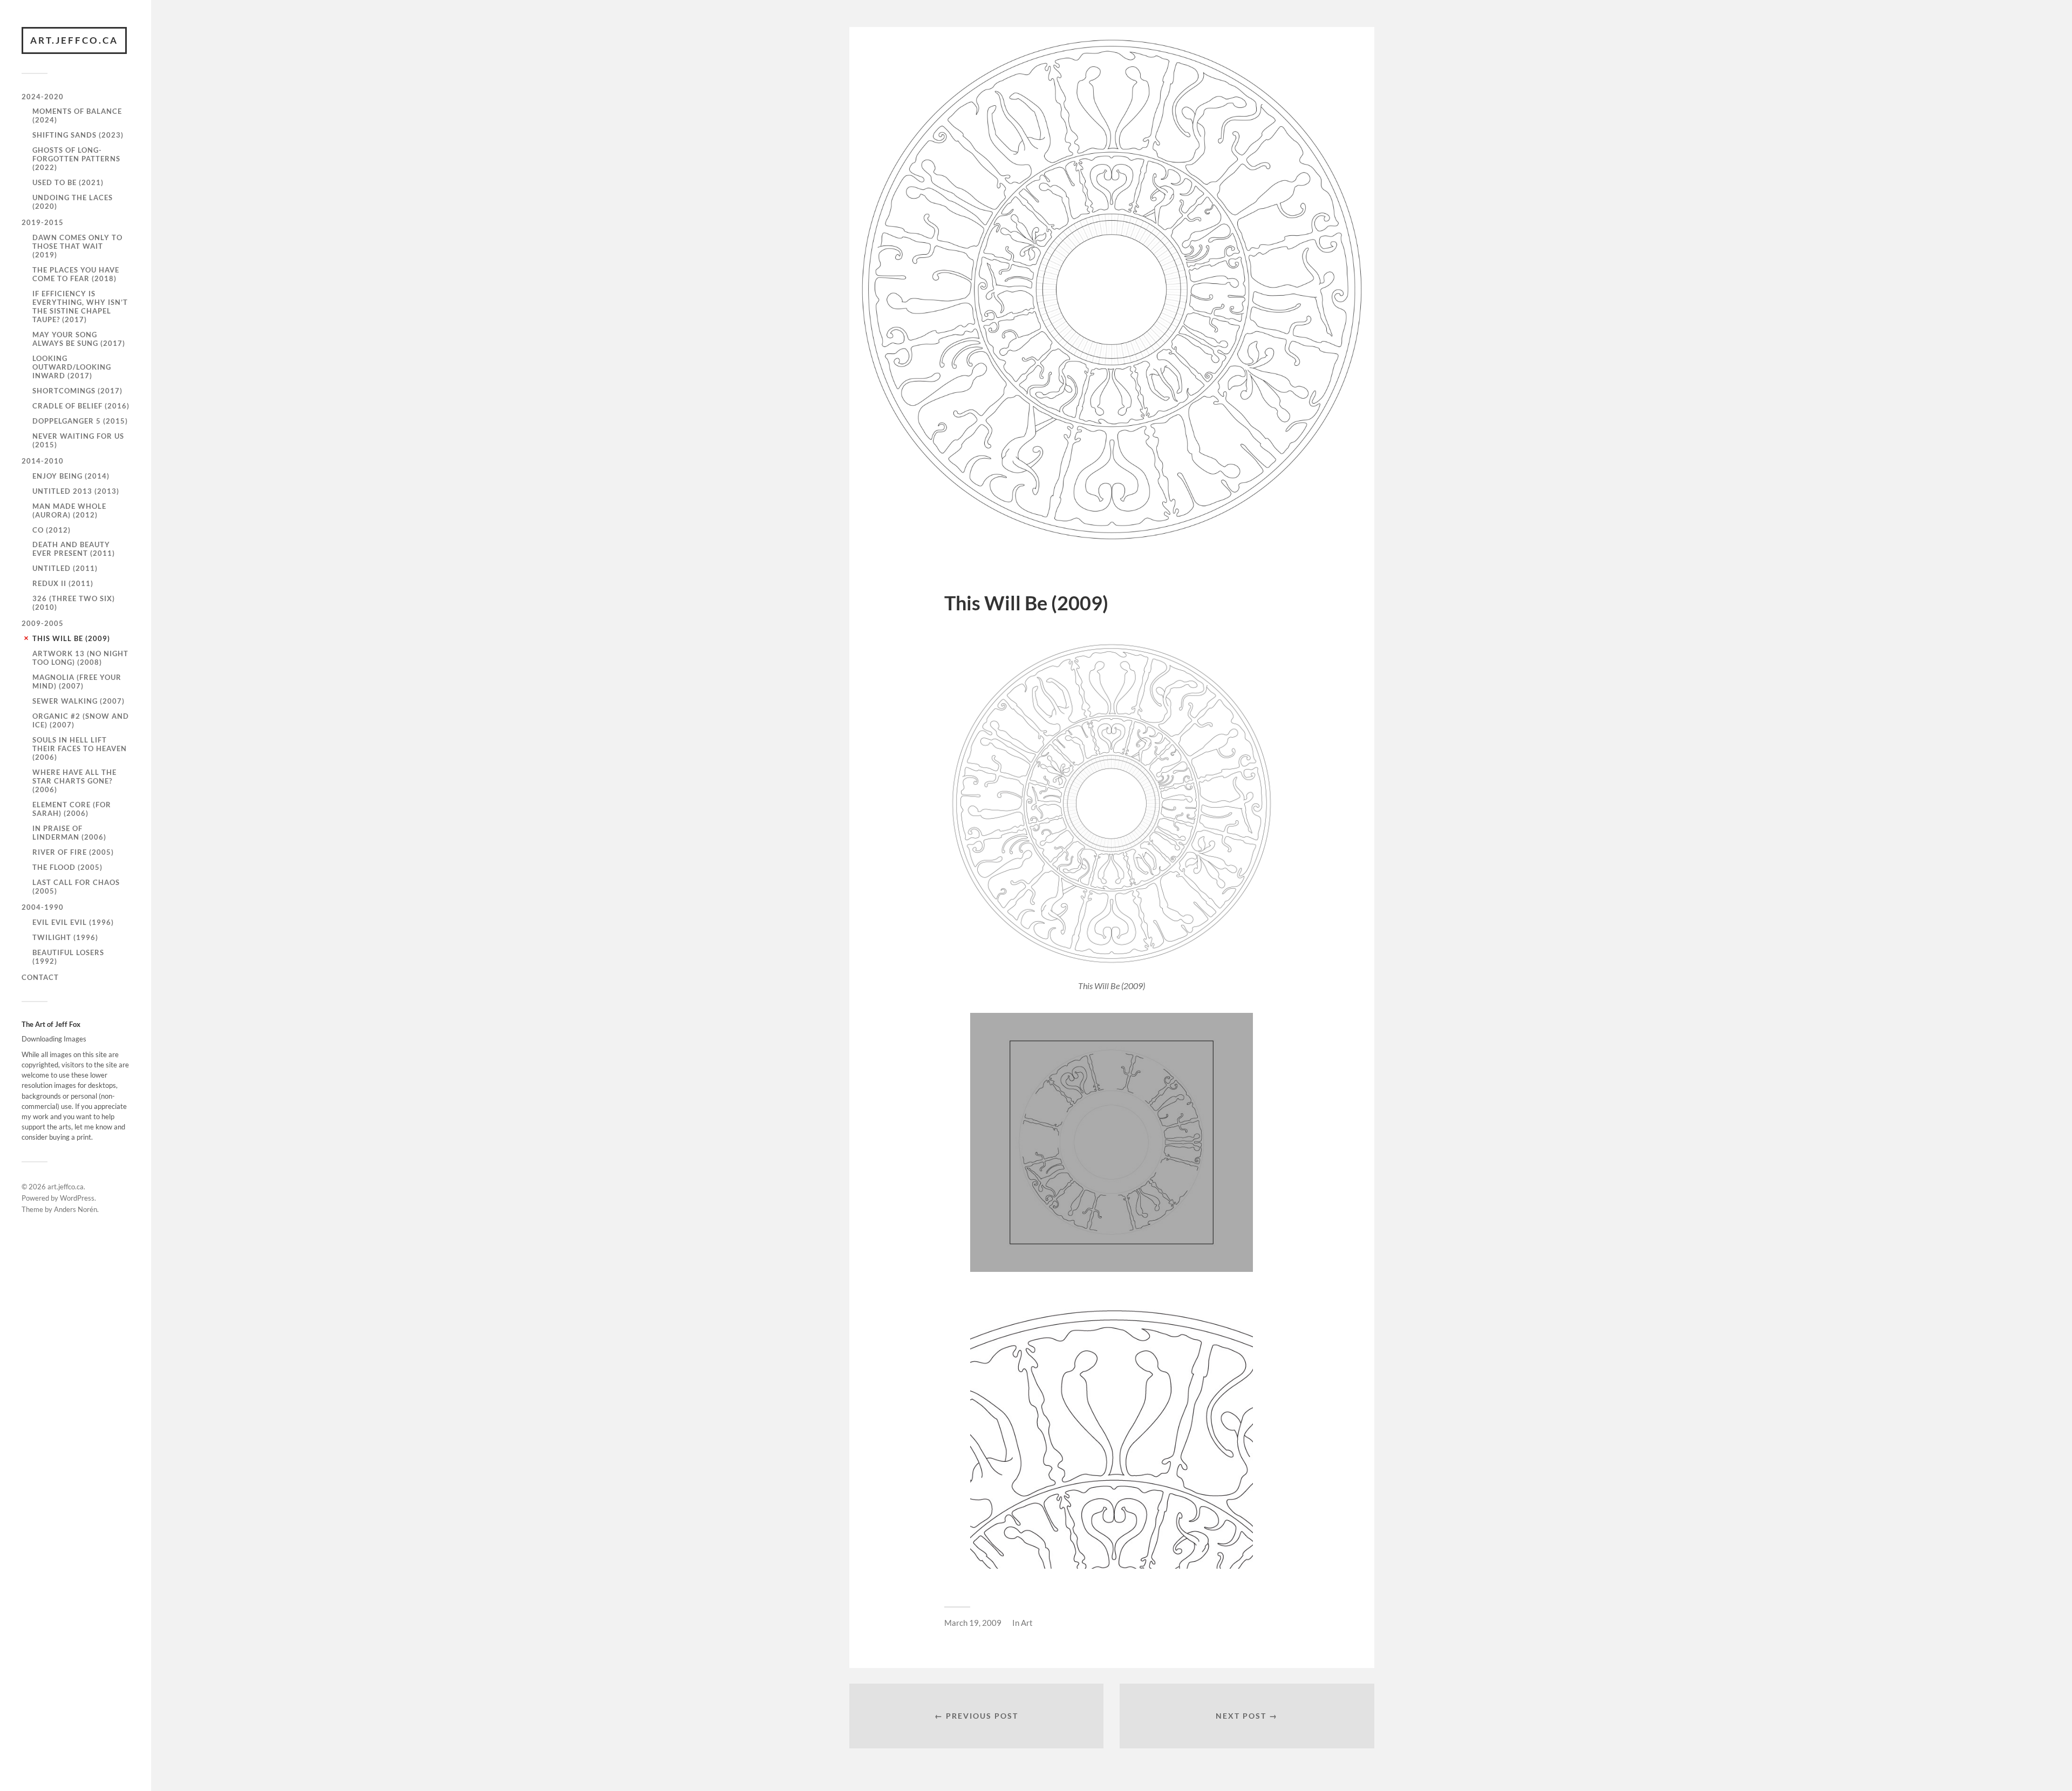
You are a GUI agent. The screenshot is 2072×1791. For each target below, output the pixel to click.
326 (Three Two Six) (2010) (74, 603)
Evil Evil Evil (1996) (73, 922)
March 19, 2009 (973, 1623)
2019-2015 (43, 222)
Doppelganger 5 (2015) (80, 421)
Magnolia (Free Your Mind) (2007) (77, 682)
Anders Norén (76, 1209)
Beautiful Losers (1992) (68, 957)
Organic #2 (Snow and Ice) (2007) (81, 720)
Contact (40, 977)
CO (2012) (52, 530)
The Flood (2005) (67, 867)
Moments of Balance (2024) (77, 115)
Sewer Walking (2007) (79, 701)
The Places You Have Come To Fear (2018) (76, 274)
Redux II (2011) (63, 583)
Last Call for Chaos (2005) (76, 887)
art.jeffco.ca (74, 40)
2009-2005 (43, 623)
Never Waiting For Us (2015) (78, 440)
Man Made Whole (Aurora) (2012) (69, 510)
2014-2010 (43, 461)
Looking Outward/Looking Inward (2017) (72, 367)
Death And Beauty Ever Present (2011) (74, 549)
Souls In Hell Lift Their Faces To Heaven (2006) (80, 748)
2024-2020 (43, 97)
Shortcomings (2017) (77, 391)
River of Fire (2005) (73, 852)
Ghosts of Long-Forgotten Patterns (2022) (76, 159)
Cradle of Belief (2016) (81, 406)
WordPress (77, 1198)
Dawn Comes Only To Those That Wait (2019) (77, 246)
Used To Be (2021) (68, 182)
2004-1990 (43, 907)
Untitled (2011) (65, 568)
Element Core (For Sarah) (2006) (72, 809)
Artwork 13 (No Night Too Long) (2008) (80, 658)
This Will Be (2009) (71, 638)
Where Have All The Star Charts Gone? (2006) (74, 781)
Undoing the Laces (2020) (73, 202)
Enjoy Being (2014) (71, 476)
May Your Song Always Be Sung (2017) (79, 339)
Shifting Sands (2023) (78, 135)
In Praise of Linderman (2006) (69, 833)
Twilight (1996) (65, 937)
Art (1027, 1623)
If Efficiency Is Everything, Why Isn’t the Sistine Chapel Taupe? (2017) (80, 307)
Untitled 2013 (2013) (76, 491)
